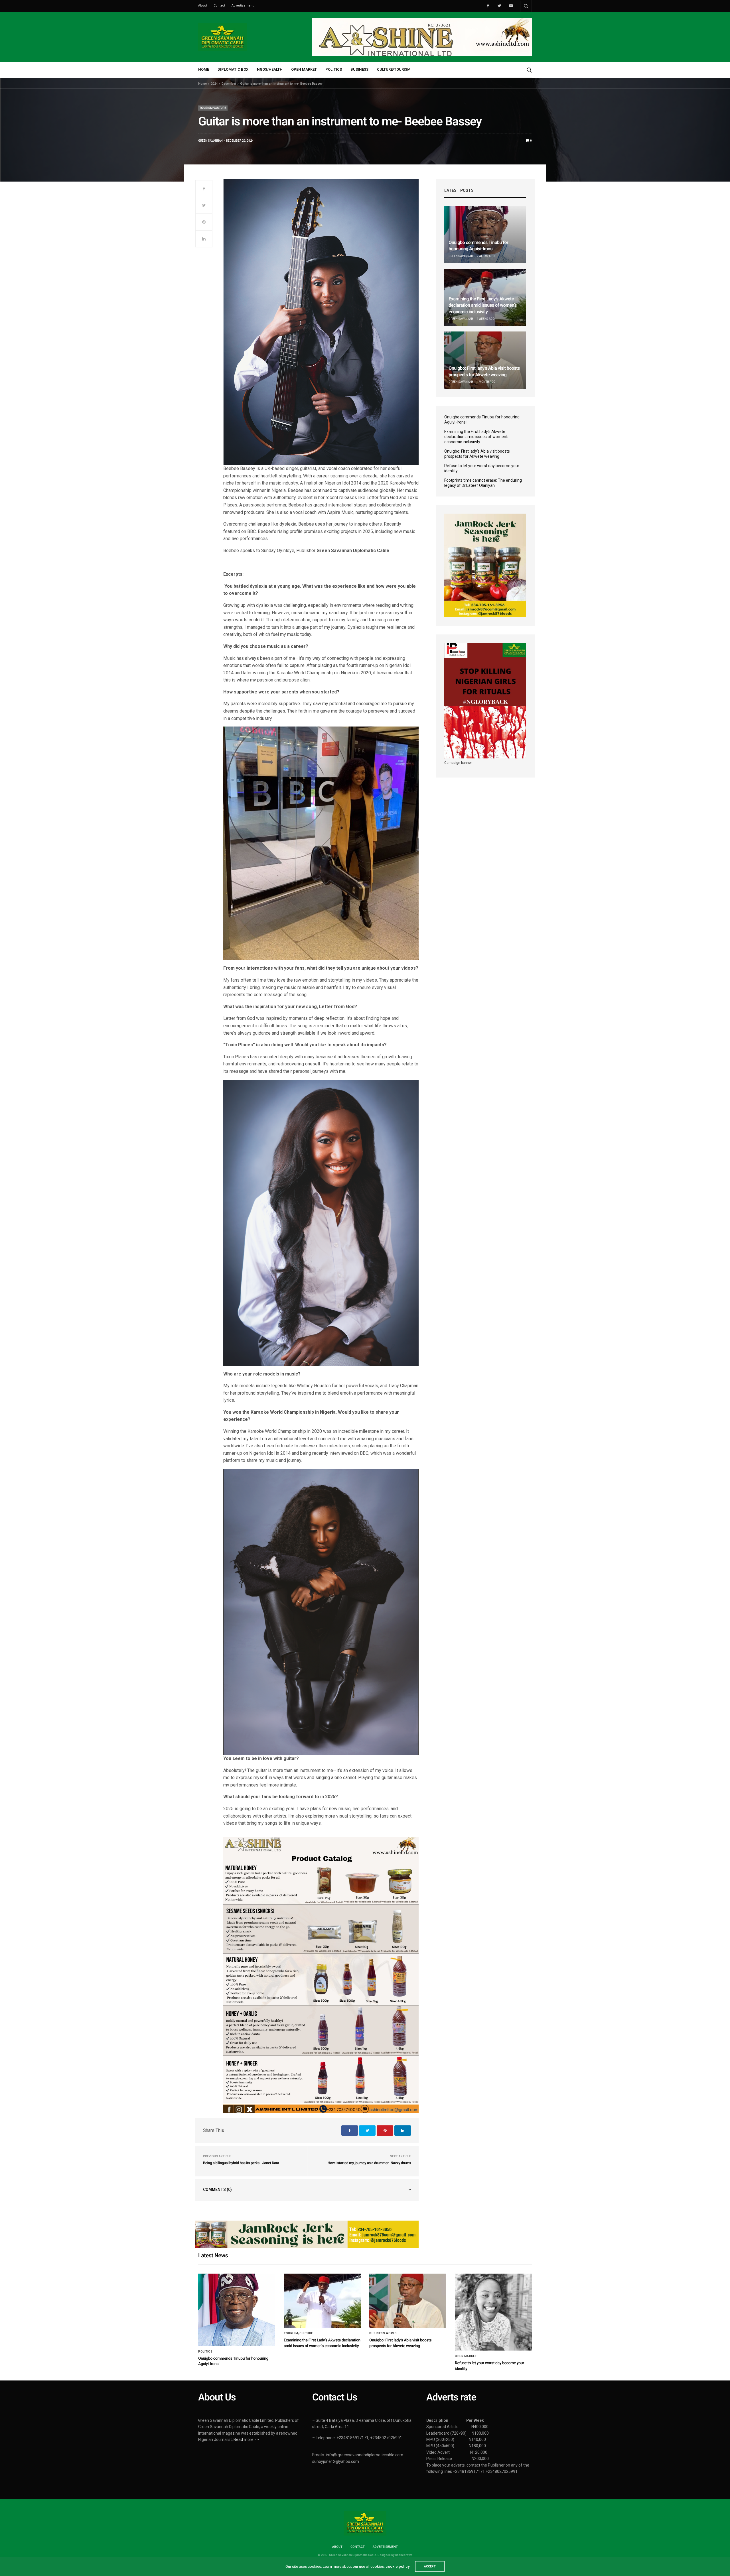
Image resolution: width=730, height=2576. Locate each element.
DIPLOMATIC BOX (233, 69)
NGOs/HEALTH (270, 69)
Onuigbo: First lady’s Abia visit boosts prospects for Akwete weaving (477, 454)
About (203, 6)
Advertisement (243, 6)
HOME (204, 69)
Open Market (466, 2356)
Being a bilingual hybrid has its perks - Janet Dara (241, 2163)
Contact (219, 6)
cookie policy (398, 2566)
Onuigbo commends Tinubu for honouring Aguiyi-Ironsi (482, 420)
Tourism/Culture (213, 108)
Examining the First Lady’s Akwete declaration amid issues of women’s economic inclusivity (483, 305)
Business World (383, 2333)
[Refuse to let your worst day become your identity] (493, 2312)
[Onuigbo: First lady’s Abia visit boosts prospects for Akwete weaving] (485, 360)
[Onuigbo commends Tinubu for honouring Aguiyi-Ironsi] (485, 234)
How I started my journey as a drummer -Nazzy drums (369, 2163)
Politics (205, 2352)
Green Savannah (210, 141)
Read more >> (246, 2439)
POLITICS (334, 69)
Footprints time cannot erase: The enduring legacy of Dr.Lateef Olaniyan (483, 483)
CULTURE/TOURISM (394, 69)
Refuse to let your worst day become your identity (482, 468)
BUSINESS (359, 69)
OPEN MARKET (304, 69)
